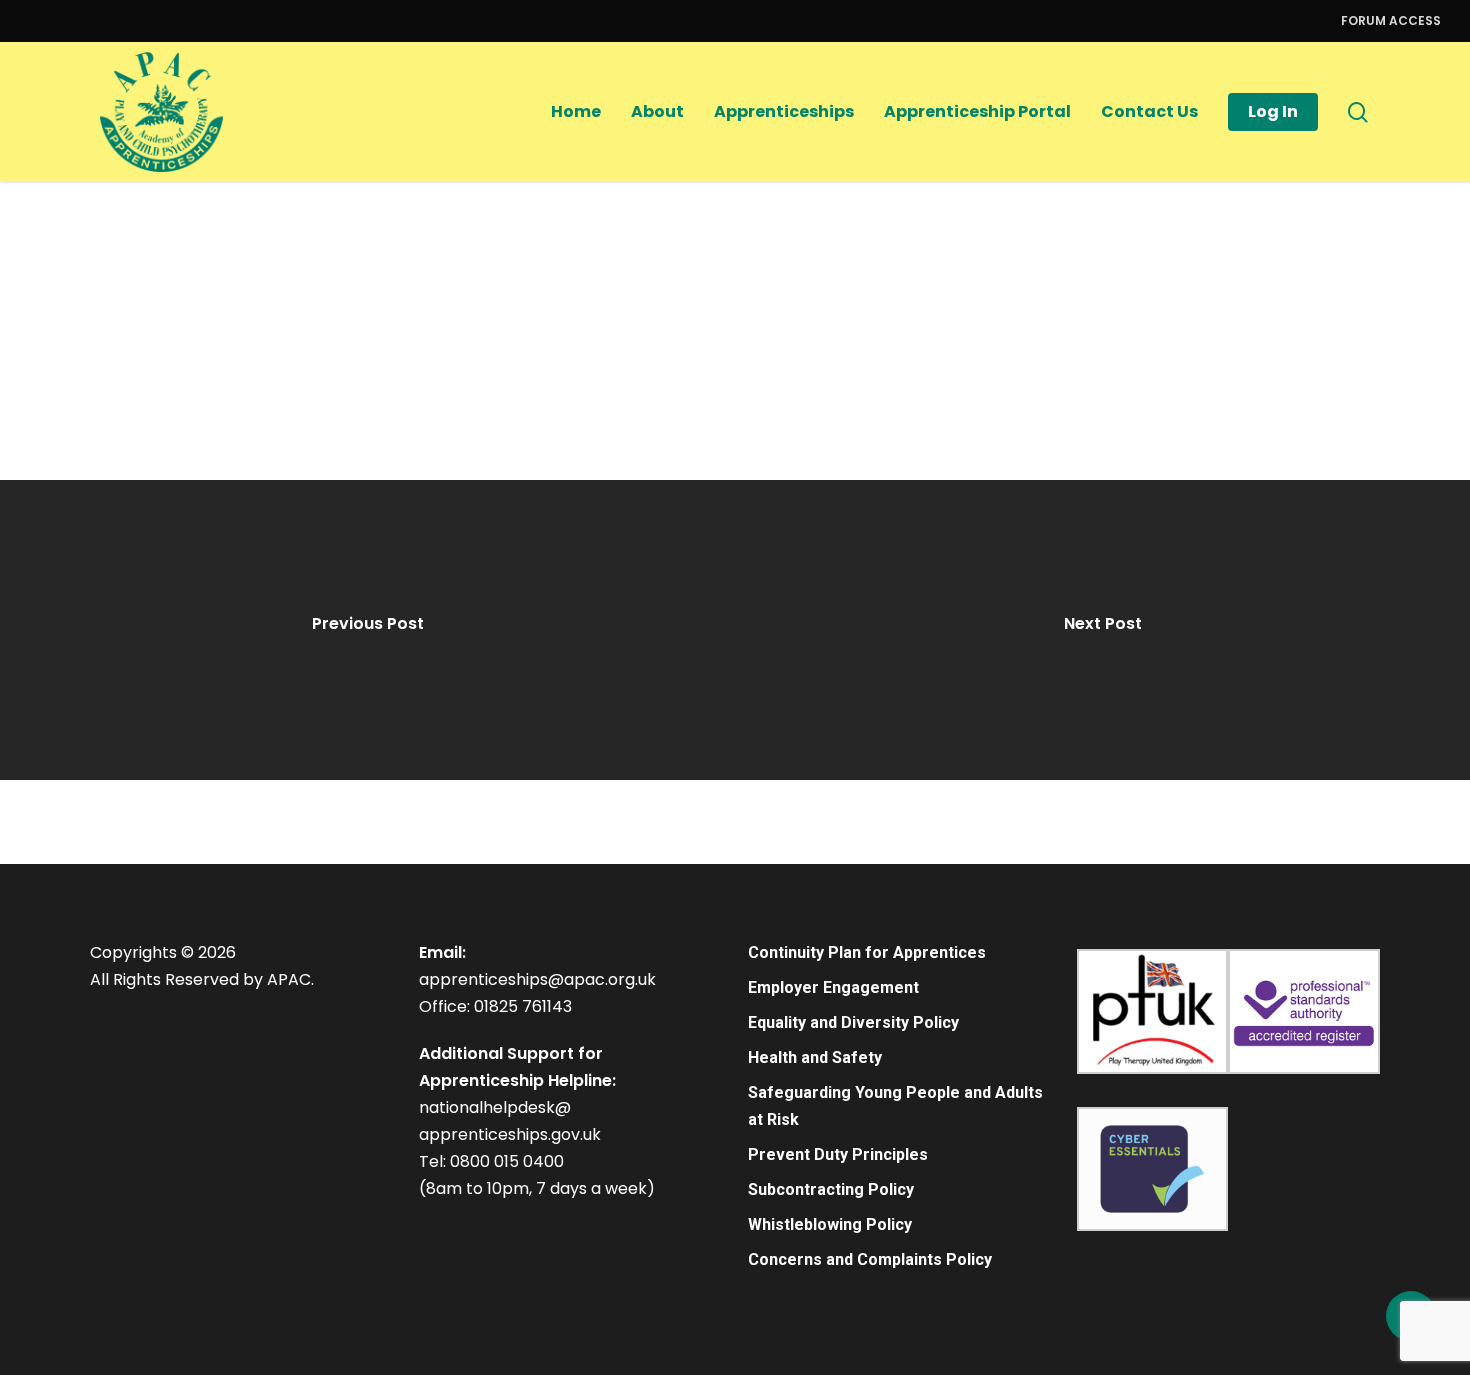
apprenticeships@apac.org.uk (537, 979)
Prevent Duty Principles (838, 1154)
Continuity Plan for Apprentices (867, 952)
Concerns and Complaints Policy (870, 1259)
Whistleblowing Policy (830, 1224)
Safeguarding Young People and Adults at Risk (895, 1106)
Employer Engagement (833, 987)
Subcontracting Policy (831, 1189)
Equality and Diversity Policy (853, 1022)
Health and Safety (815, 1057)
